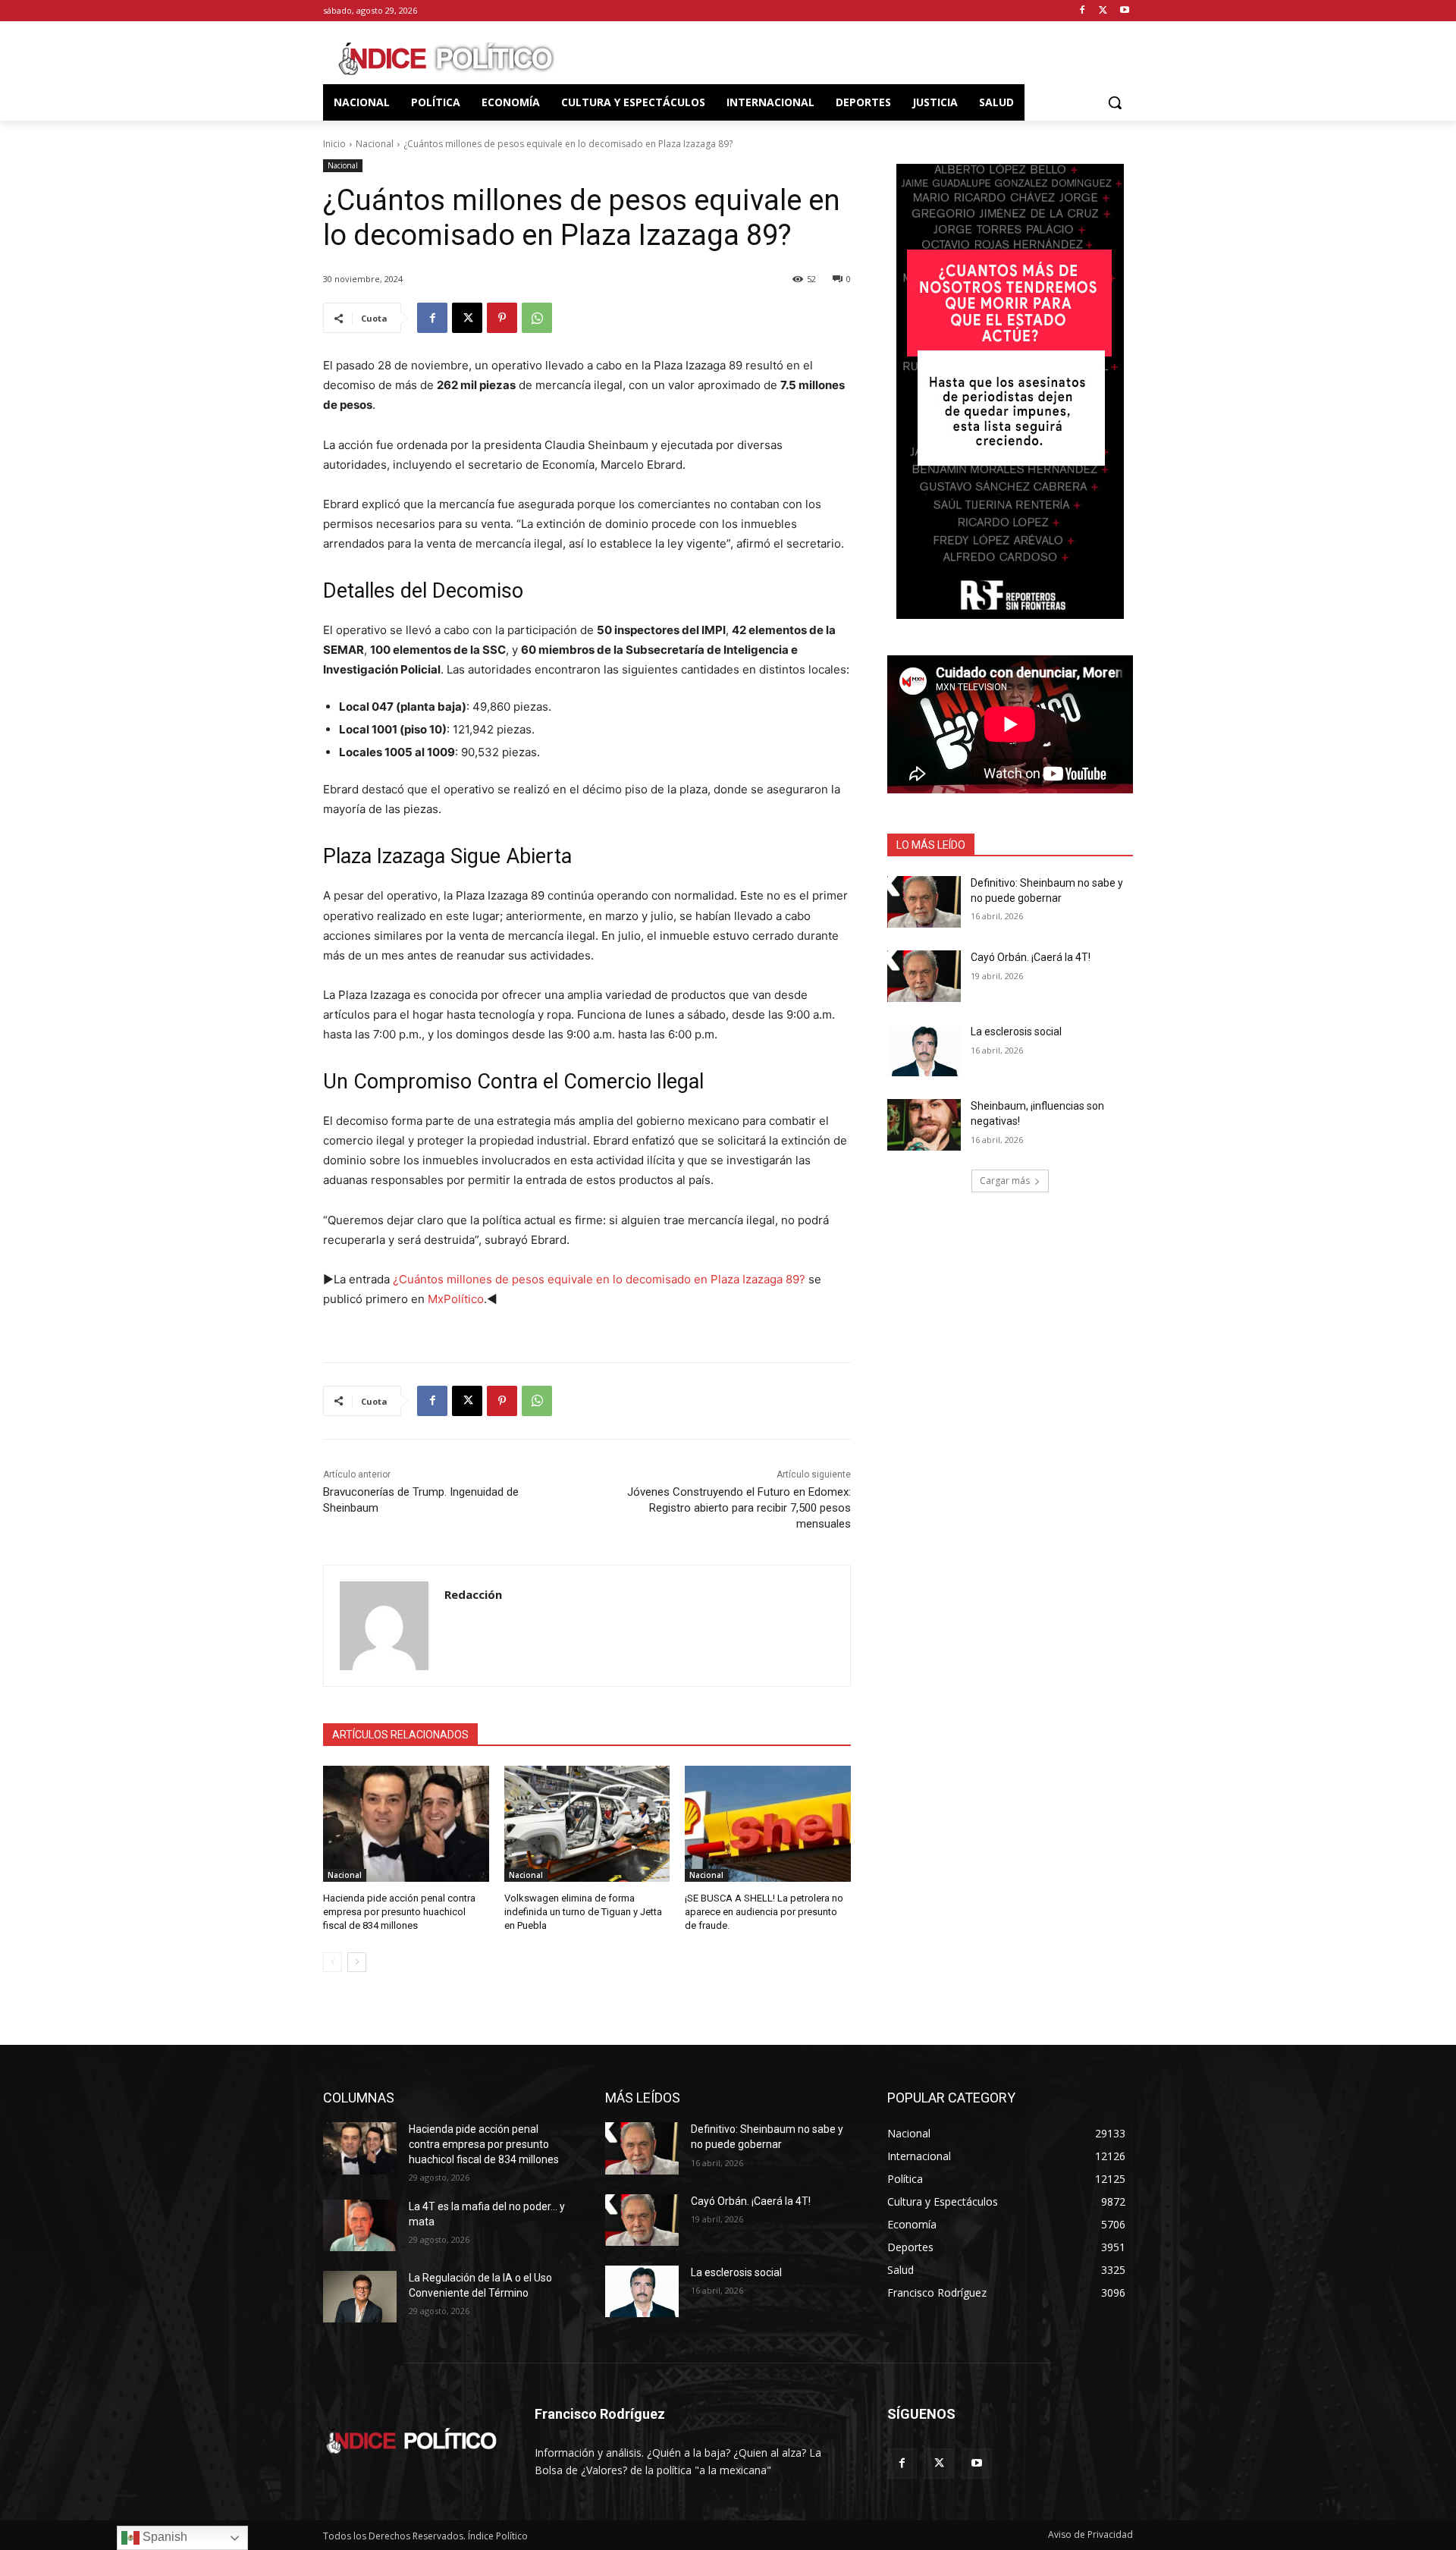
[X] (1103, 11)
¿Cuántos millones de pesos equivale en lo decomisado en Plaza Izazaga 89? (599, 1279)
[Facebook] (1083, 11)
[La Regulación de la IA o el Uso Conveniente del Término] (360, 2297)
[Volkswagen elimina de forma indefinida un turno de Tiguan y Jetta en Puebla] (587, 1824)
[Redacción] (384, 1626)
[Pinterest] (502, 318)
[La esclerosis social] (924, 1050)
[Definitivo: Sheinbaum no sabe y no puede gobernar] (924, 902)
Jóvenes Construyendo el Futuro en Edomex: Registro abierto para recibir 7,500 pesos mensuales (739, 1508)
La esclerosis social (1016, 1032)
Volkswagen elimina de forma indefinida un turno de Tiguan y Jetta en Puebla (583, 1912)
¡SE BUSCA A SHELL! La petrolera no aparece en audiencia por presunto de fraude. (764, 1912)
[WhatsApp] (537, 318)
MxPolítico (456, 1299)
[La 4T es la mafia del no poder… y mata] (360, 2225)
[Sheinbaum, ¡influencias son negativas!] (924, 1125)
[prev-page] (333, 1962)
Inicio (334, 144)
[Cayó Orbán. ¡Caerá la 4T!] (924, 976)
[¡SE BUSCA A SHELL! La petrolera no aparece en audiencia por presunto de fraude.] (768, 1824)
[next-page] (357, 1962)
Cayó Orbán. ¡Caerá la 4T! (1031, 957)
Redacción (473, 1594)
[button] (1115, 102)
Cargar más (1005, 1181)
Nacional (375, 144)
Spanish (163, 2537)
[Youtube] (1124, 11)
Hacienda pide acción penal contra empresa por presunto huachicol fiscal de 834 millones (399, 1912)
